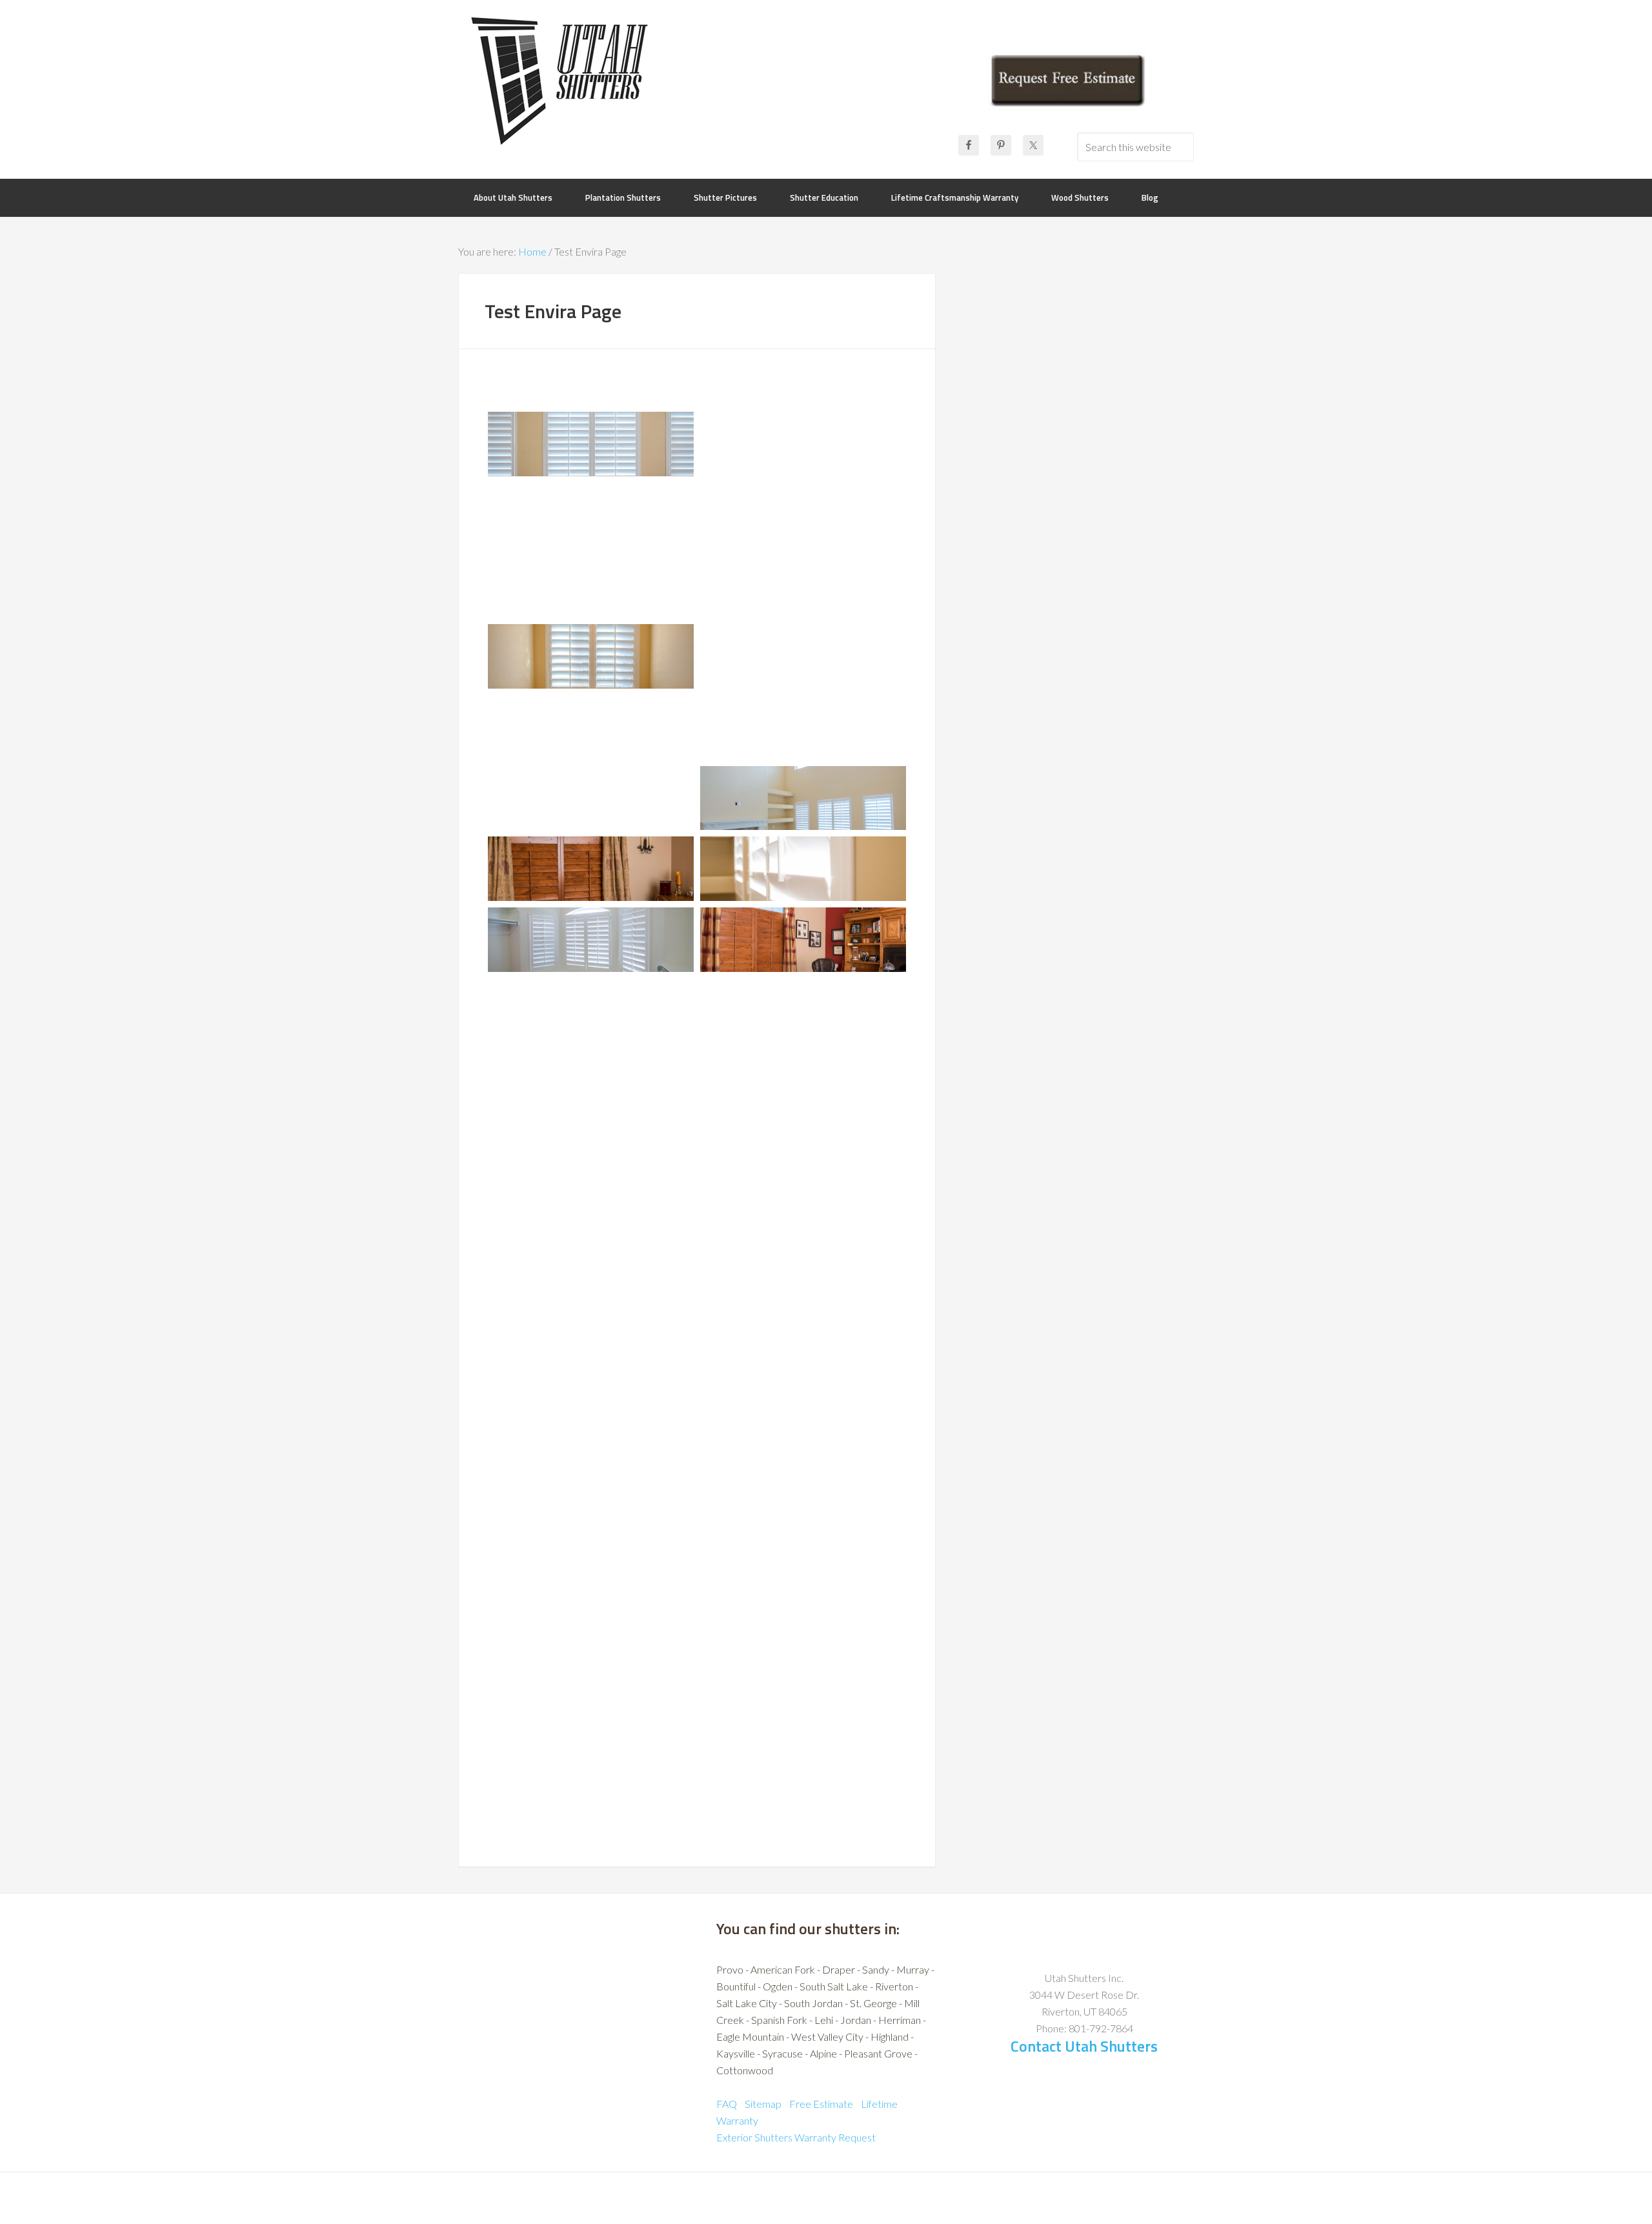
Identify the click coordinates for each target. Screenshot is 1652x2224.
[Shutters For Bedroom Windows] (591, 1152)
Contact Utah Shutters (1084, 2046)
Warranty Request (835, 2137)
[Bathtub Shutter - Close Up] (803, 1364)
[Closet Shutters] (803, 1011)
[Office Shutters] (803, 940)
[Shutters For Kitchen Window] (803, 727)
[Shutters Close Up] (591, 1294)
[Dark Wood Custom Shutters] (591, 869)
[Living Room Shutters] (803, 798)
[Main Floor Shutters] (591, 1011)
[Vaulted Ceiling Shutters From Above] (591, 798)
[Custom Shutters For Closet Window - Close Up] (803, 656)
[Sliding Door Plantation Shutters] (803, 1223)
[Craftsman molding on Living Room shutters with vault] (803, 1506)
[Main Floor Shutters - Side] (803, 1294)
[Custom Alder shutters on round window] (591, 1719)
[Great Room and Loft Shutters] (591, 1577)
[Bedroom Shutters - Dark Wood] (803, 444)
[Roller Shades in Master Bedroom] (591, 1789)
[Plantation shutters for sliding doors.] (591, 1506)
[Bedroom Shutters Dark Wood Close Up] (591, 515)
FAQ (727, 2104)
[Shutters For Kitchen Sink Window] (803, 1152)
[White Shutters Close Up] (591, 586)
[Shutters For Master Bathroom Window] (591, 656)
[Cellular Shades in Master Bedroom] (803, 1719)
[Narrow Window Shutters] (591, 1435)
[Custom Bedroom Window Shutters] (591, 444)
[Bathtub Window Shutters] (591, 1364)
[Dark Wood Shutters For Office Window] (591, 727)
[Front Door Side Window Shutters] (591, 1081)
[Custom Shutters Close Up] (803, 869)
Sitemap (763, 2104)
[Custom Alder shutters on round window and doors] (803, 1648)
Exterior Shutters (754, 2137)
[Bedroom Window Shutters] (803, 586)
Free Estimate (821, 2104)
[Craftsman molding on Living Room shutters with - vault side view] (591, 1648)
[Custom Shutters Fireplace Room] (803, 1435)
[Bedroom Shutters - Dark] (591, 1223)
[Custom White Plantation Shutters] (803, 515)
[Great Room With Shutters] (803, 1577)
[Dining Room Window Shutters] (803, 1081)
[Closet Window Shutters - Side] (591, 940)
